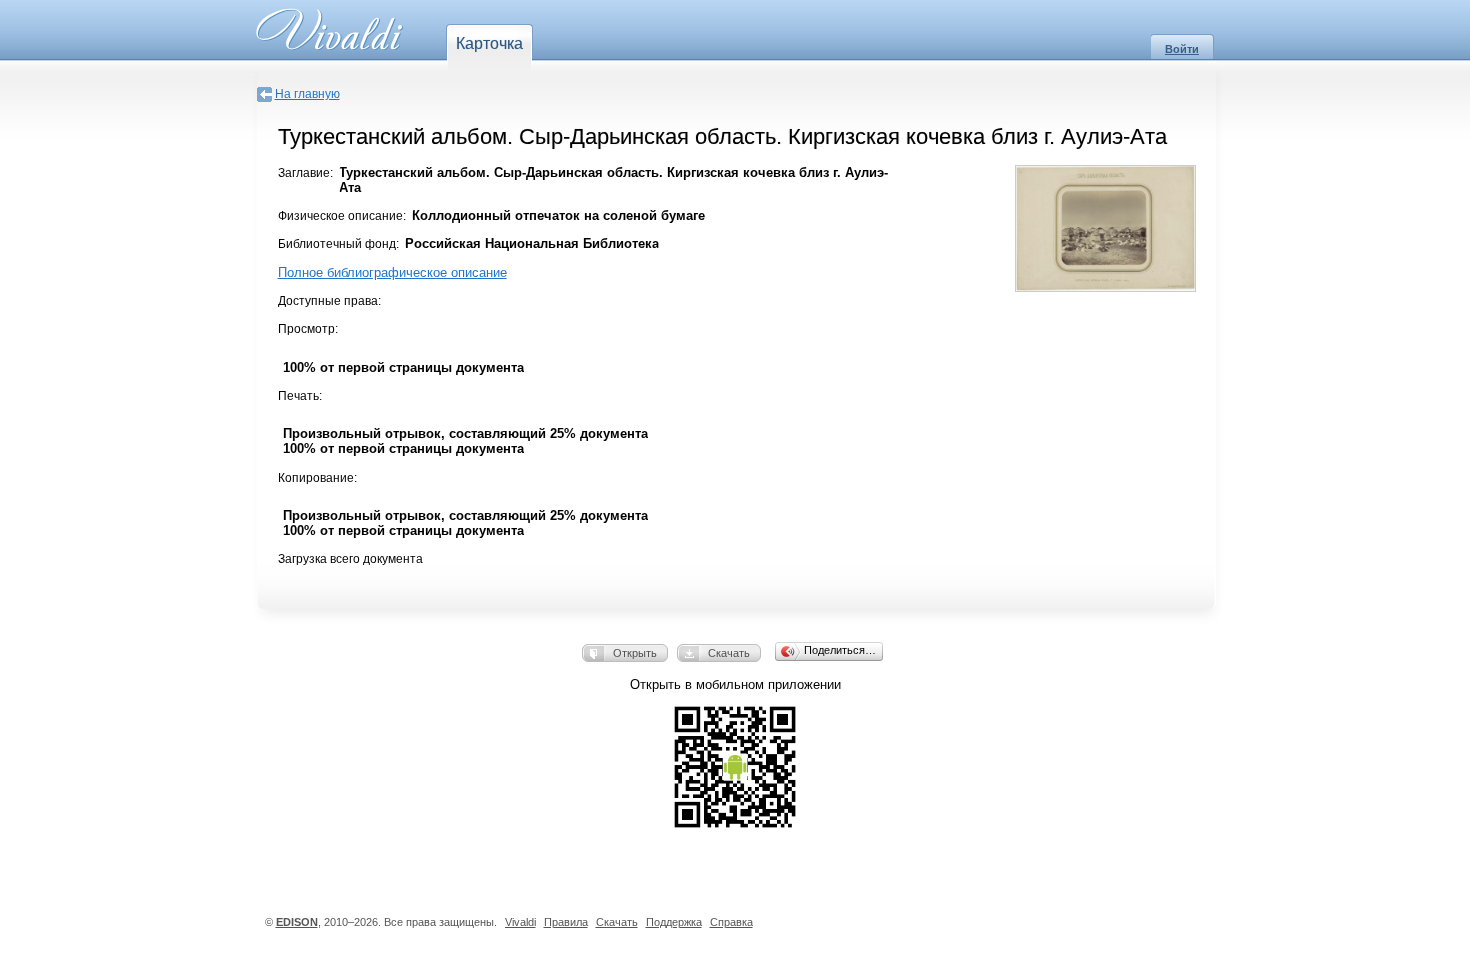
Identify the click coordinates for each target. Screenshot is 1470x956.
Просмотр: (308, 329)
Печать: (300, 396)
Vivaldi (520, 922)
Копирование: (317, 478)
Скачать (729, 653)
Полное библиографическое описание (392, 272)
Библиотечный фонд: (338, 244)
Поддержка (674, 922)
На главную (307, 94)
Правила (566, 922)
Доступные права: (329, 301)
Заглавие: (305, 173)
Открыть (635, 653)
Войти (1182, 49)
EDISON (297, 922)
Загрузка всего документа (350, 559)
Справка (731, 922)
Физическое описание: (342, 216)
